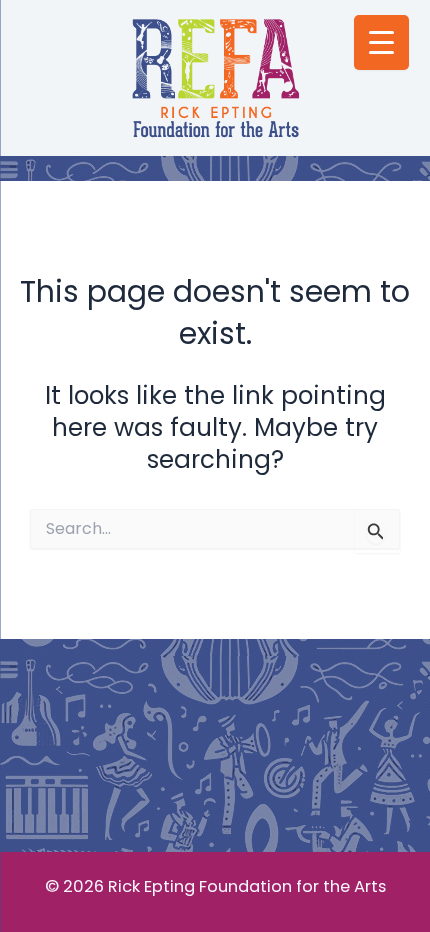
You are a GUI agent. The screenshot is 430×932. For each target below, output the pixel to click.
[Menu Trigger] (381, 42)
